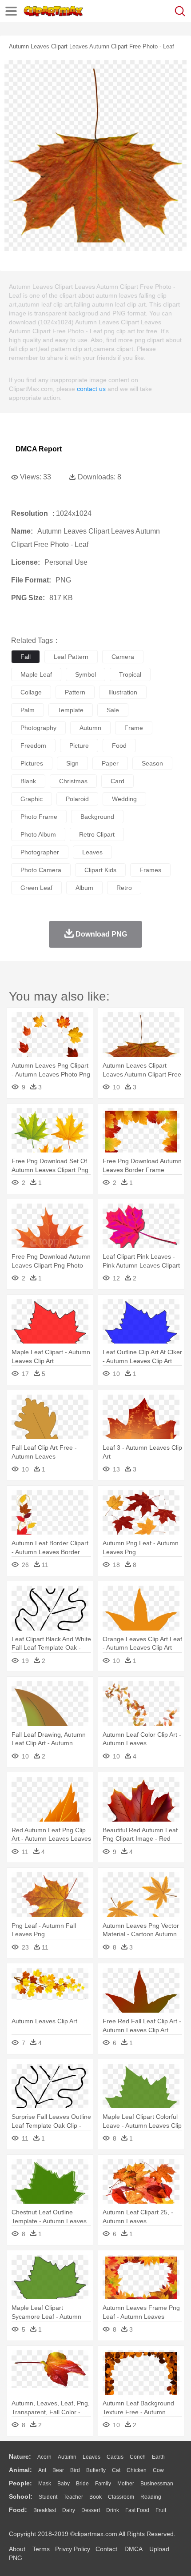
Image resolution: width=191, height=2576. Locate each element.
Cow (158, 2470)
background (97, 817)
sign (72, 763)
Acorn (44, 2457)
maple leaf (36, 674)
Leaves (92, 2457)
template (71, 710)
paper (110, 763)
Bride (82, 2484)
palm (28, 710)
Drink (113, 2510)
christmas (73, 781)
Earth (158, 2457)
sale (113, 710)
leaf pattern (71, 657)
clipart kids (100, 870)
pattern (75, 692)
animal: (20, 2470)
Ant (42, 2470)
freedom (33, 746)
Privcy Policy (73, 2549)
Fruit (161, 2510)
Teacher (73, 2497)
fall (26, 657)
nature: (20, 2456)
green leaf (36, 888)
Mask (45, 2484)
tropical (130, 674)
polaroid (77, 799)
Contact (106, 2549)
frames (150, 870)
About (17, 2549)
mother (126, 2484)
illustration (123, 692)
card (117, 781)
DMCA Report (39, 449)
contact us (91, 389)
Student (48, 2497)
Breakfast (45, 2510)
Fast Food (137, 2510)
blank (28, 781)
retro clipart (97, 834)
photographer (40, 852)
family (103, 2484)
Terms (41, 2549)
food (119, 746)
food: (18, 2510)
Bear (58, 2470)
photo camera (41, 870)
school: (21, 2496)
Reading (151, 2497)
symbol (86, 674)
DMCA (133, 2549)
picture (79, 746)
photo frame (39, 817)
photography (38, 728)
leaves (92, 852)
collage (31, 692)
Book (95, 2497)
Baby (64, 2484)
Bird (75, 2470)
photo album (38, 834)
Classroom (121, 2497)
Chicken (137, 2470)
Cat (116, 2470)
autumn (90, 728)
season (152, 763)
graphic (32, 799)
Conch (138, 2457)
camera (123, 657)
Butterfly (96, 2470)
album (84, 888)
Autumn (67, 2457)
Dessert (91, 2510)
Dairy (69, 2510)
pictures (32, 763)
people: (20, 2483)
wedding (124, 799)
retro (124, 888)
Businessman (157, 2484)
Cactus (115, 2457)
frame (134, 728)
